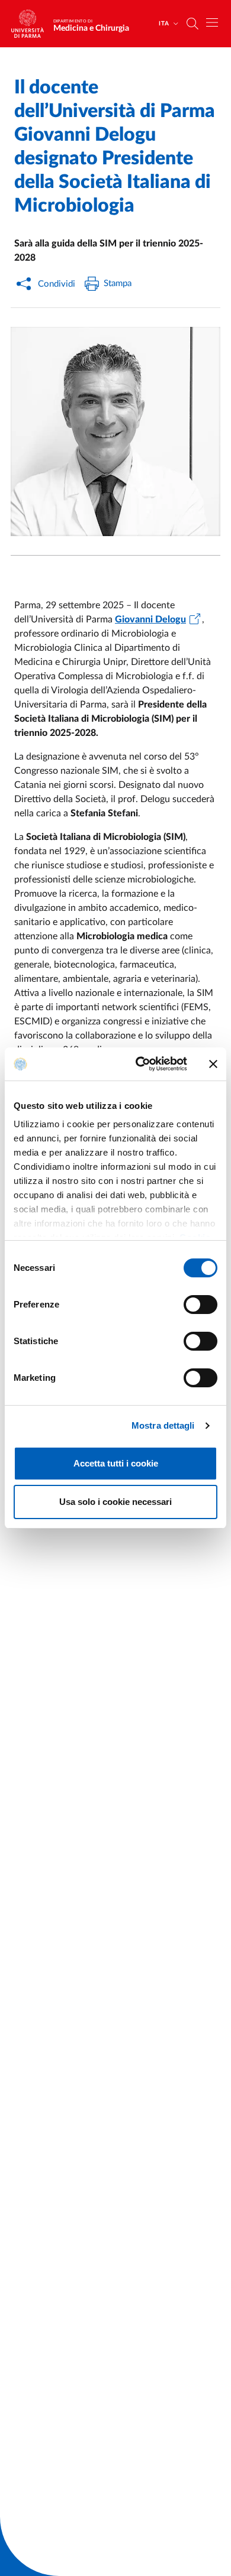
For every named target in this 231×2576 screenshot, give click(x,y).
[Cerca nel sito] (192, 24)
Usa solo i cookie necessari (115, 1502)
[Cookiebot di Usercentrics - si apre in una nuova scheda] (140, 1064)
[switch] (200, 1305)
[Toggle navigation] (212, 22)
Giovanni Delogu (150, 619)
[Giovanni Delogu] (115, 432)
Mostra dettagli (163, 1425)
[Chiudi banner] (213, 1064)
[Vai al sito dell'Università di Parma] (31, 24)
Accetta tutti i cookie (116, 1463)
